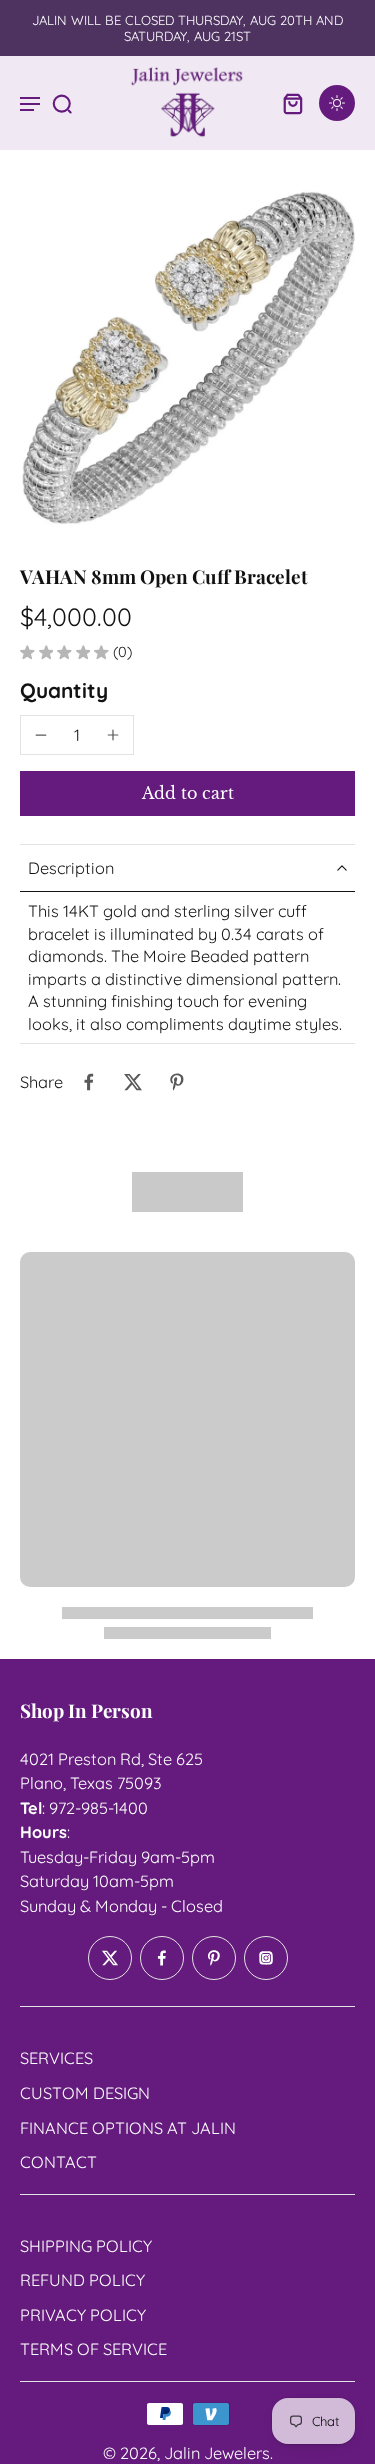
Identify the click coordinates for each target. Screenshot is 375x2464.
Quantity (64, 690)
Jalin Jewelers (217, 2453)
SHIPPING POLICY (86, 2246)
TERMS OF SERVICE (93, 2349)
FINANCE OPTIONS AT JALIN (128, 2128)
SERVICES (56, 2059)
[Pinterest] (214, 1959)
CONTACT (58, 2162)
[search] (62, 103)
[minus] (41, 735)
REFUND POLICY (82, 2280)
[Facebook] (162, 1959)
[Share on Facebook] (89, 1082)
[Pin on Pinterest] (177, 1082)
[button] (187, 793)
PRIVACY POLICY (83, 2315)
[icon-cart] (293, 103)
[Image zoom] (187, 357)
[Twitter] (110, 1959)
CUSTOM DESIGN (85, 2093)
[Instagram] (266, 1959)
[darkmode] (337, 103)
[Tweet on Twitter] (133, 1082)
